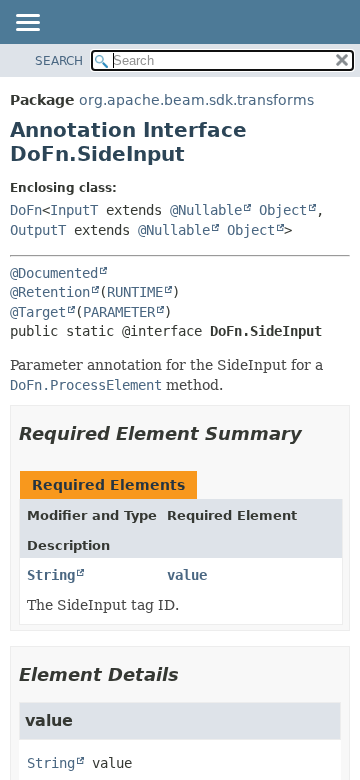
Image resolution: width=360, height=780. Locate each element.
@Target (38, 312)
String (51, 575)
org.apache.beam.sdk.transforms (196, 100)
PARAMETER (119, 312)
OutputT (38, 230)
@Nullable (206, 210)
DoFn (26, 210)
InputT (74, 210)
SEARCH (59, 61)
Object (283, 210)
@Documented (54, 273)
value (187, 575)
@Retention (50, 292)
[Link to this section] (316, 433)
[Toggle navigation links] (27, 24)
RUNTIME (135, 292)
